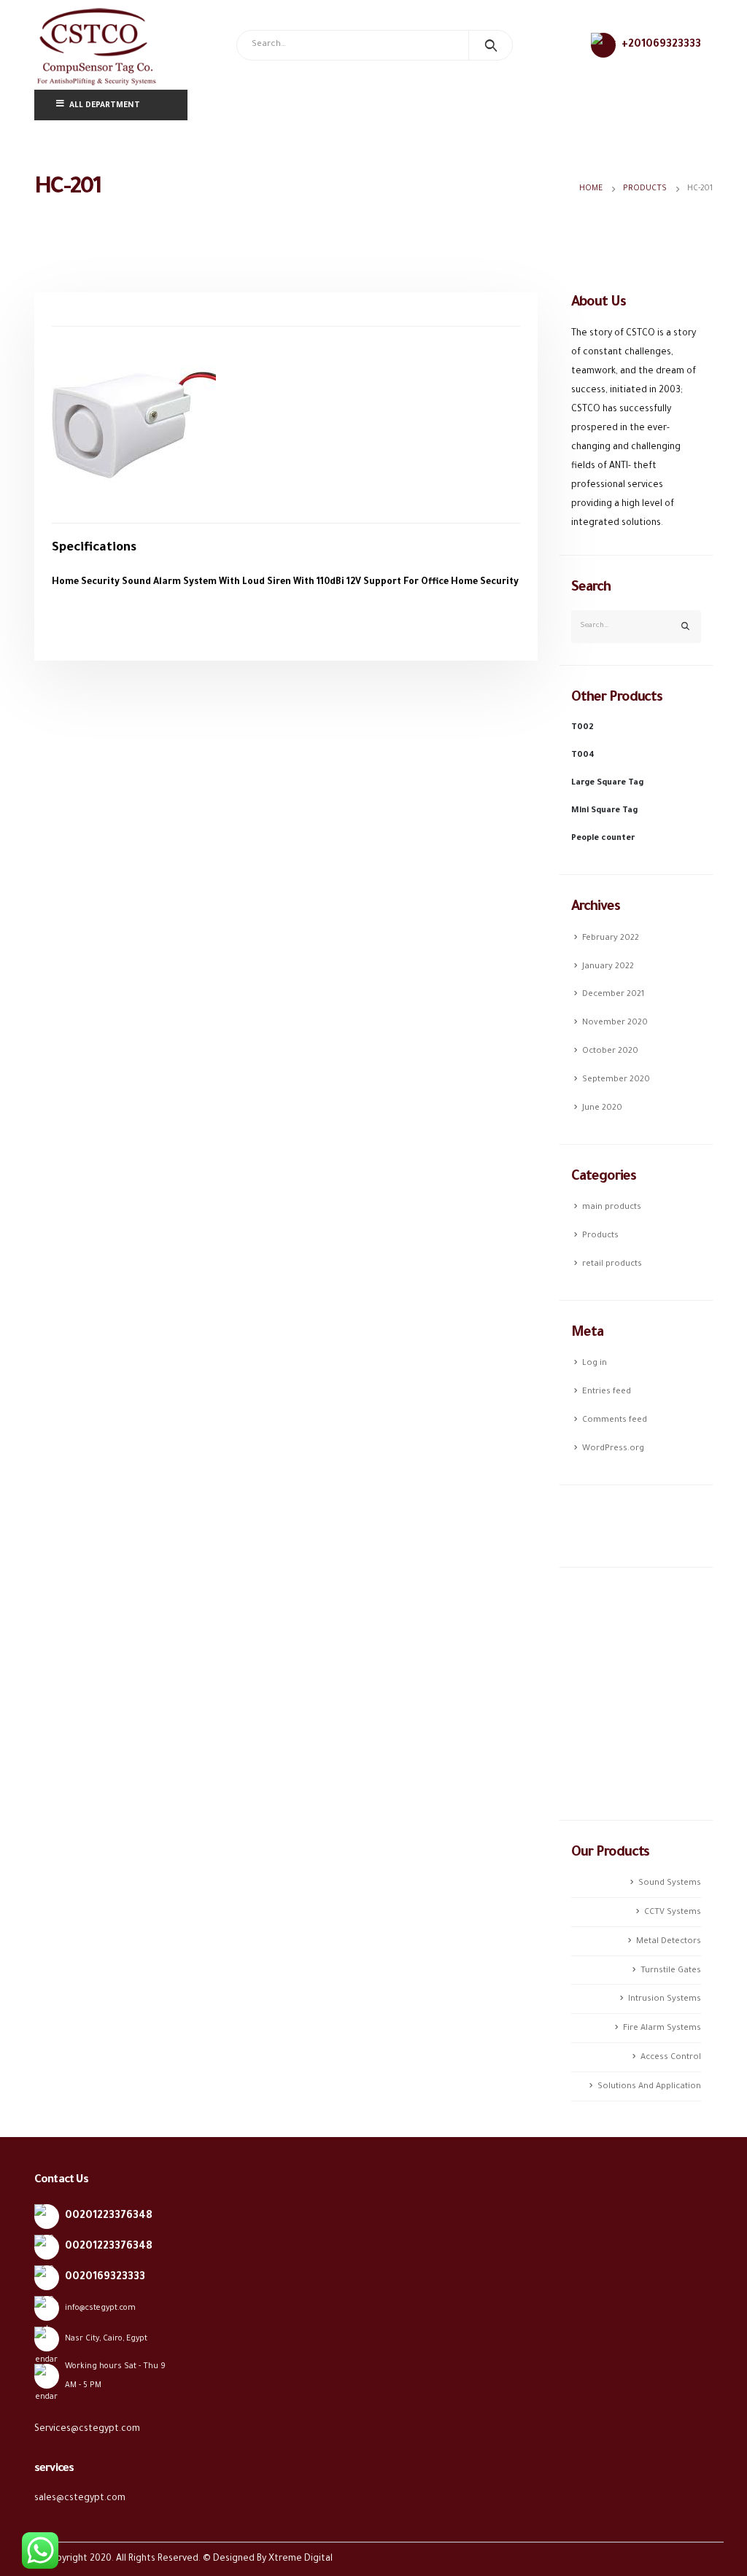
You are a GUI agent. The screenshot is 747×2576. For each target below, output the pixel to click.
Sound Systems (670, 1883)
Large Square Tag (607, 783)
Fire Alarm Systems (662, 2028)
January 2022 (608, 966)
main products (612, 1207)
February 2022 (611, 938)
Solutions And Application (649, 2087)
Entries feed (607, 1392)
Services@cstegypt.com (87, 2429)
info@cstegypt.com (100, 2308)
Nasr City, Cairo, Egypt (106, 2339)
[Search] (491, 45)
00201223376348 (109, 2217)
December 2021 (613, 995)
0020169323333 (105, 2278)
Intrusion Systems (665, 1999)
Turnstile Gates (671, 1970)
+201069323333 (661, 45)
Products (600, 1236)
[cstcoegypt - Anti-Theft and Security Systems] (96, 45)
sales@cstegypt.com (80, 2499)
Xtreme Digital (301, 2559)
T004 (583, 755)
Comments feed (615, 1420)
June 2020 (602, 1108)
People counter (603, 838)
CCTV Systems (673, 1912)
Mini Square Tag (604, 811)
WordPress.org (613, 1449)
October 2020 (610, 1051)
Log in (595, 1363)
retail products (612, 1264)
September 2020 (616, 1080)
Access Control (671, 2058)
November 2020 (615, 1023)
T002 (582, 728)
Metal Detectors (669, 1942)
